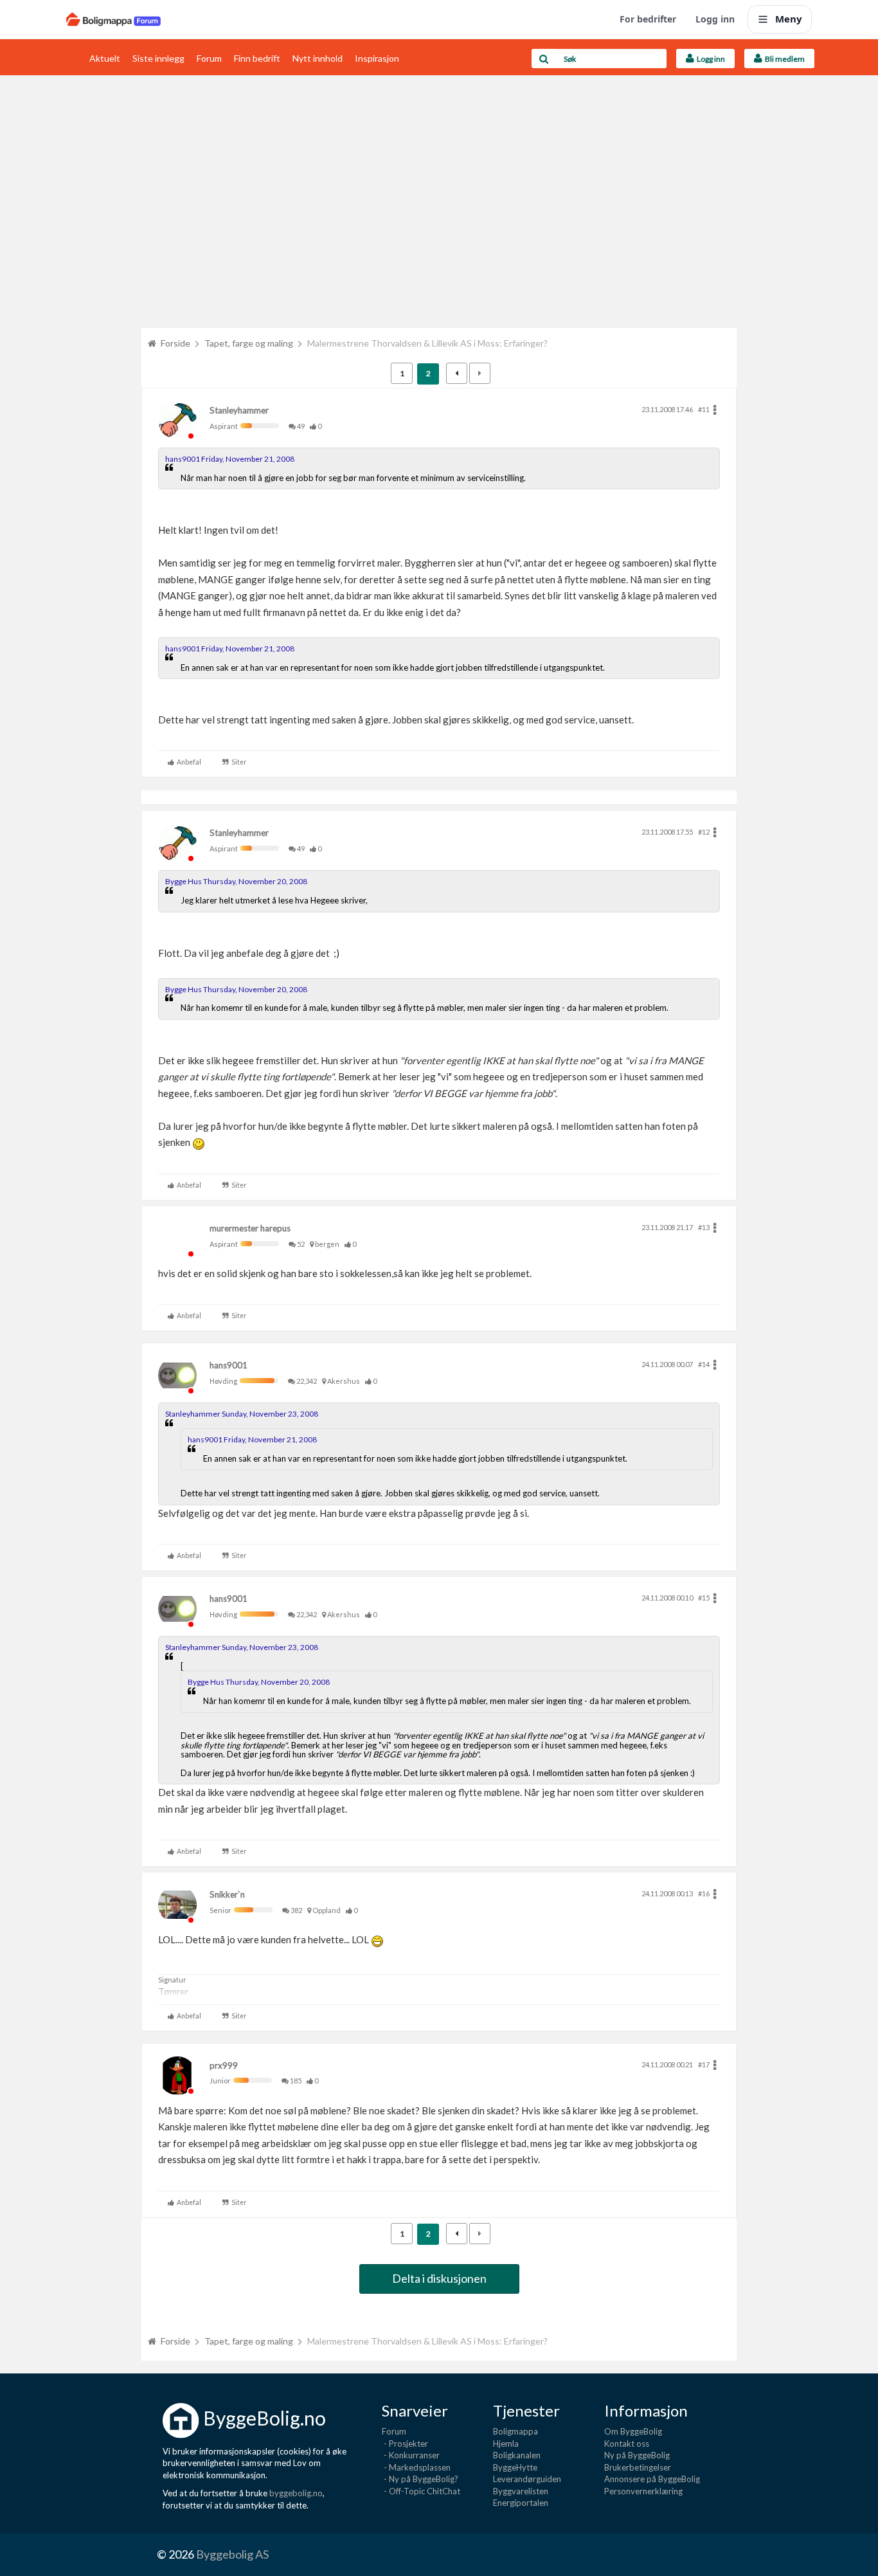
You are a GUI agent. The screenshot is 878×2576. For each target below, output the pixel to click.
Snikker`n (227, 1894)
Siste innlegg (158, 58)
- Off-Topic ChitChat (421, 2491)
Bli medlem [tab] (784, 59)
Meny (789, 19)
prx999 (224, 2065)
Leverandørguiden (527, 2479)
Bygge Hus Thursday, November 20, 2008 (236, 881)
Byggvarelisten (521, 2491)
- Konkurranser (411, 2455)
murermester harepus (250, 1228)
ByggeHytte (515, 2467)
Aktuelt (105, 58)
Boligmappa (515, 2431)
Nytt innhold (318, 58)
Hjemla (506, 2444)
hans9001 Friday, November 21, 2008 (230, 459)
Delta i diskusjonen (439, 2278)
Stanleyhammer (239, 410)
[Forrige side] (457, 373)
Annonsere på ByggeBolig (652, 2479)
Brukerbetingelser (638, 2467)
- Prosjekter (405, 2444)
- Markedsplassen (416, 2467)
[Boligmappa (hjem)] (113, 19)
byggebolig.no (296, 2493)
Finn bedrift (257, 58)
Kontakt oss (627, 2444)
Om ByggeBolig (633, 2431)
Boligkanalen (517, 2455)
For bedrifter (648, 19)
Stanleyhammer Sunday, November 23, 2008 (242, 1414)
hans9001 (228, 1365)
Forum (209, 58)
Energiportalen (521, 2503)
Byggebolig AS (232, 2554)
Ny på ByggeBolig (637, 2455)
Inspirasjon (377, 58)
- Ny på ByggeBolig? (420, 2479)
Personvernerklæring (643, 2491)
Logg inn (715, 19)
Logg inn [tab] (710, 59)
